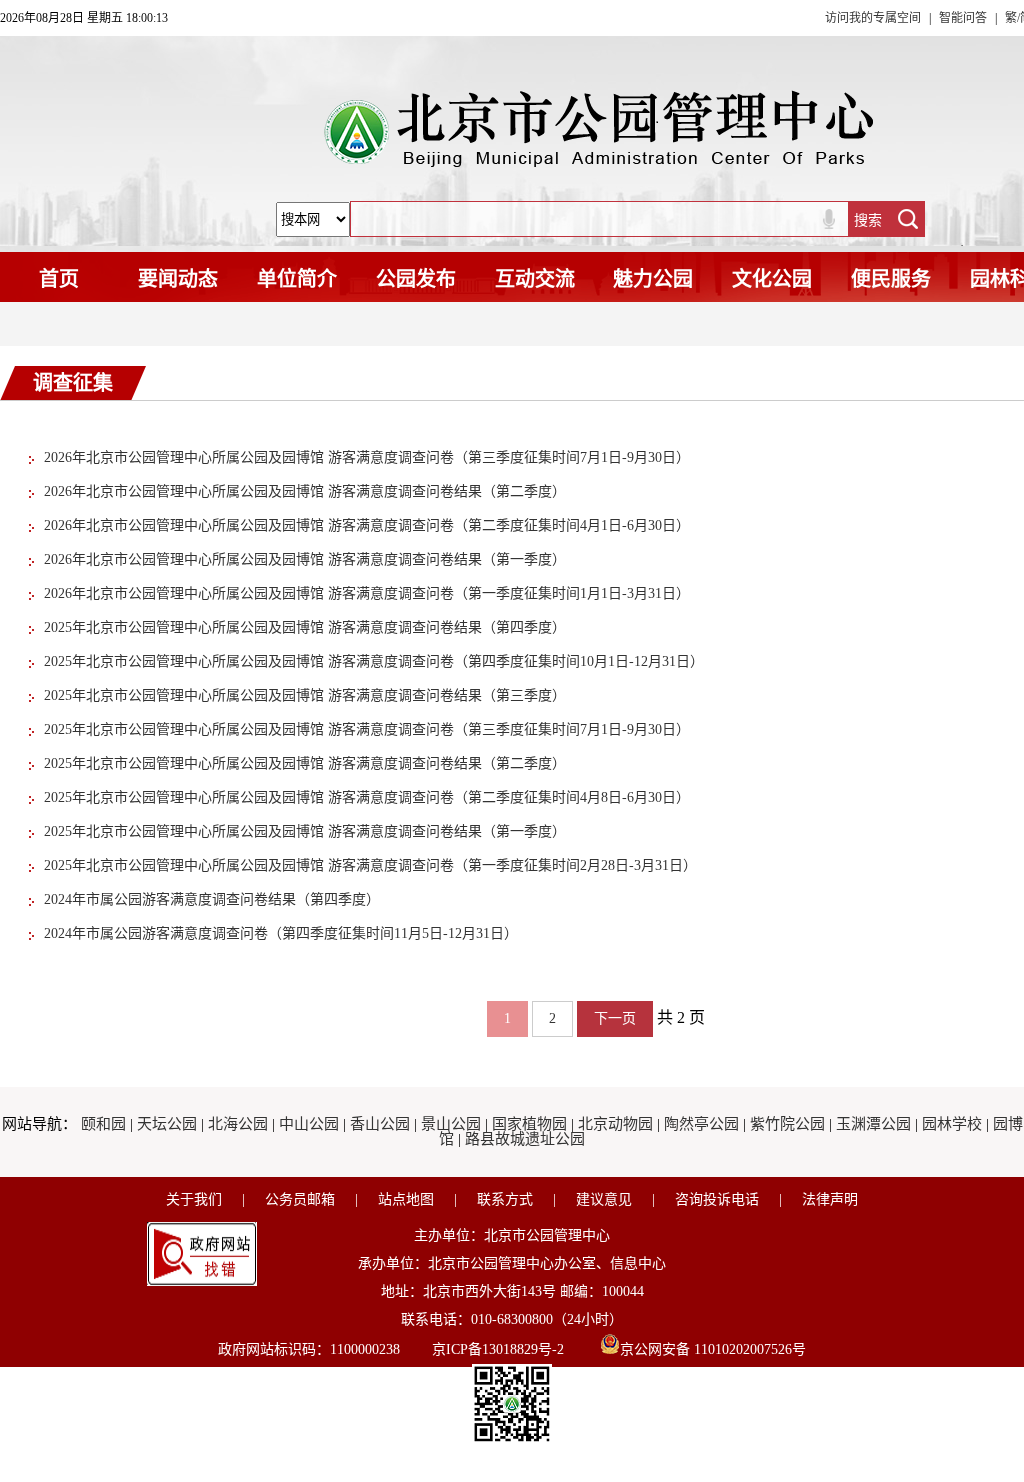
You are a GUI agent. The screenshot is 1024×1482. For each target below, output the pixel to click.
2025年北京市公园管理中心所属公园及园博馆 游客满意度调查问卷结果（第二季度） (305, 763)
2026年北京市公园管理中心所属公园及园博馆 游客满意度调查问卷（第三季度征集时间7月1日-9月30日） (367, 457)
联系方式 (505, 1199)
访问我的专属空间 (873, 18)
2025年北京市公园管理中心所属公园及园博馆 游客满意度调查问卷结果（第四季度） (305, 627)
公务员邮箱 (300, 1199)
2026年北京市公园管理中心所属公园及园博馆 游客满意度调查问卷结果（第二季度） (305, 491)
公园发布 (416, 279)
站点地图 (406, 1199)
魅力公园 (653, 279)
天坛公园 (167, 1124)
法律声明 (830, 1199)
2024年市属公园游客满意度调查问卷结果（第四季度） (212, 899)
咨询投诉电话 (717, 1199)
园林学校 (952, 1124)
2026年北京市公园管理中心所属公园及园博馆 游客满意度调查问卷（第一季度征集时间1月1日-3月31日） (367, 593)
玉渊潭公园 (873, 1124)
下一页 (615, 1018)
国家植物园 (529, 1124)
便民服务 (891, 279)
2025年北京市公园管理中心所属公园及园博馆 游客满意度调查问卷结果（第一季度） (305, 831)
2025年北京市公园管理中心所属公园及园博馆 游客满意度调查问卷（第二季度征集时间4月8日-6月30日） (367, 797)
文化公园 (772, 279)
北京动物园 (615, 1124)
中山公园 (309, 1124)
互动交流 (535, 279)
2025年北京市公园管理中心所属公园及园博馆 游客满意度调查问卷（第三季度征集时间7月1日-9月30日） (367, 729)
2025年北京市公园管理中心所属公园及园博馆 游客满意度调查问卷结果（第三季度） (305, 695)
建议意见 (604, 1199)
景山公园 (451, 1124)
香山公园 (380, 1124)
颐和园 (103, 1124)
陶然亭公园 (701, 1124)
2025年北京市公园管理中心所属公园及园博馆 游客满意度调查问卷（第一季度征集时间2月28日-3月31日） (370, 865)
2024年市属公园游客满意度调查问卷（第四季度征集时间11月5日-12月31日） (281, 933)
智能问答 (963, 18)
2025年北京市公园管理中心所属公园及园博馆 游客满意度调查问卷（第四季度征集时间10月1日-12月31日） (374, 661)
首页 (59, 279)
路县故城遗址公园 (525, 1139)
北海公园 (238, 1124)
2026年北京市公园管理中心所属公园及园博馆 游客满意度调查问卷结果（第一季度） (305, 559)
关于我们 (194, 1199)
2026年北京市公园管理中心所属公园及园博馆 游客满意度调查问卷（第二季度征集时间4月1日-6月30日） (367, 525)
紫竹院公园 (787, 1124)
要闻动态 (178, 279)
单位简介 (297, 279)
